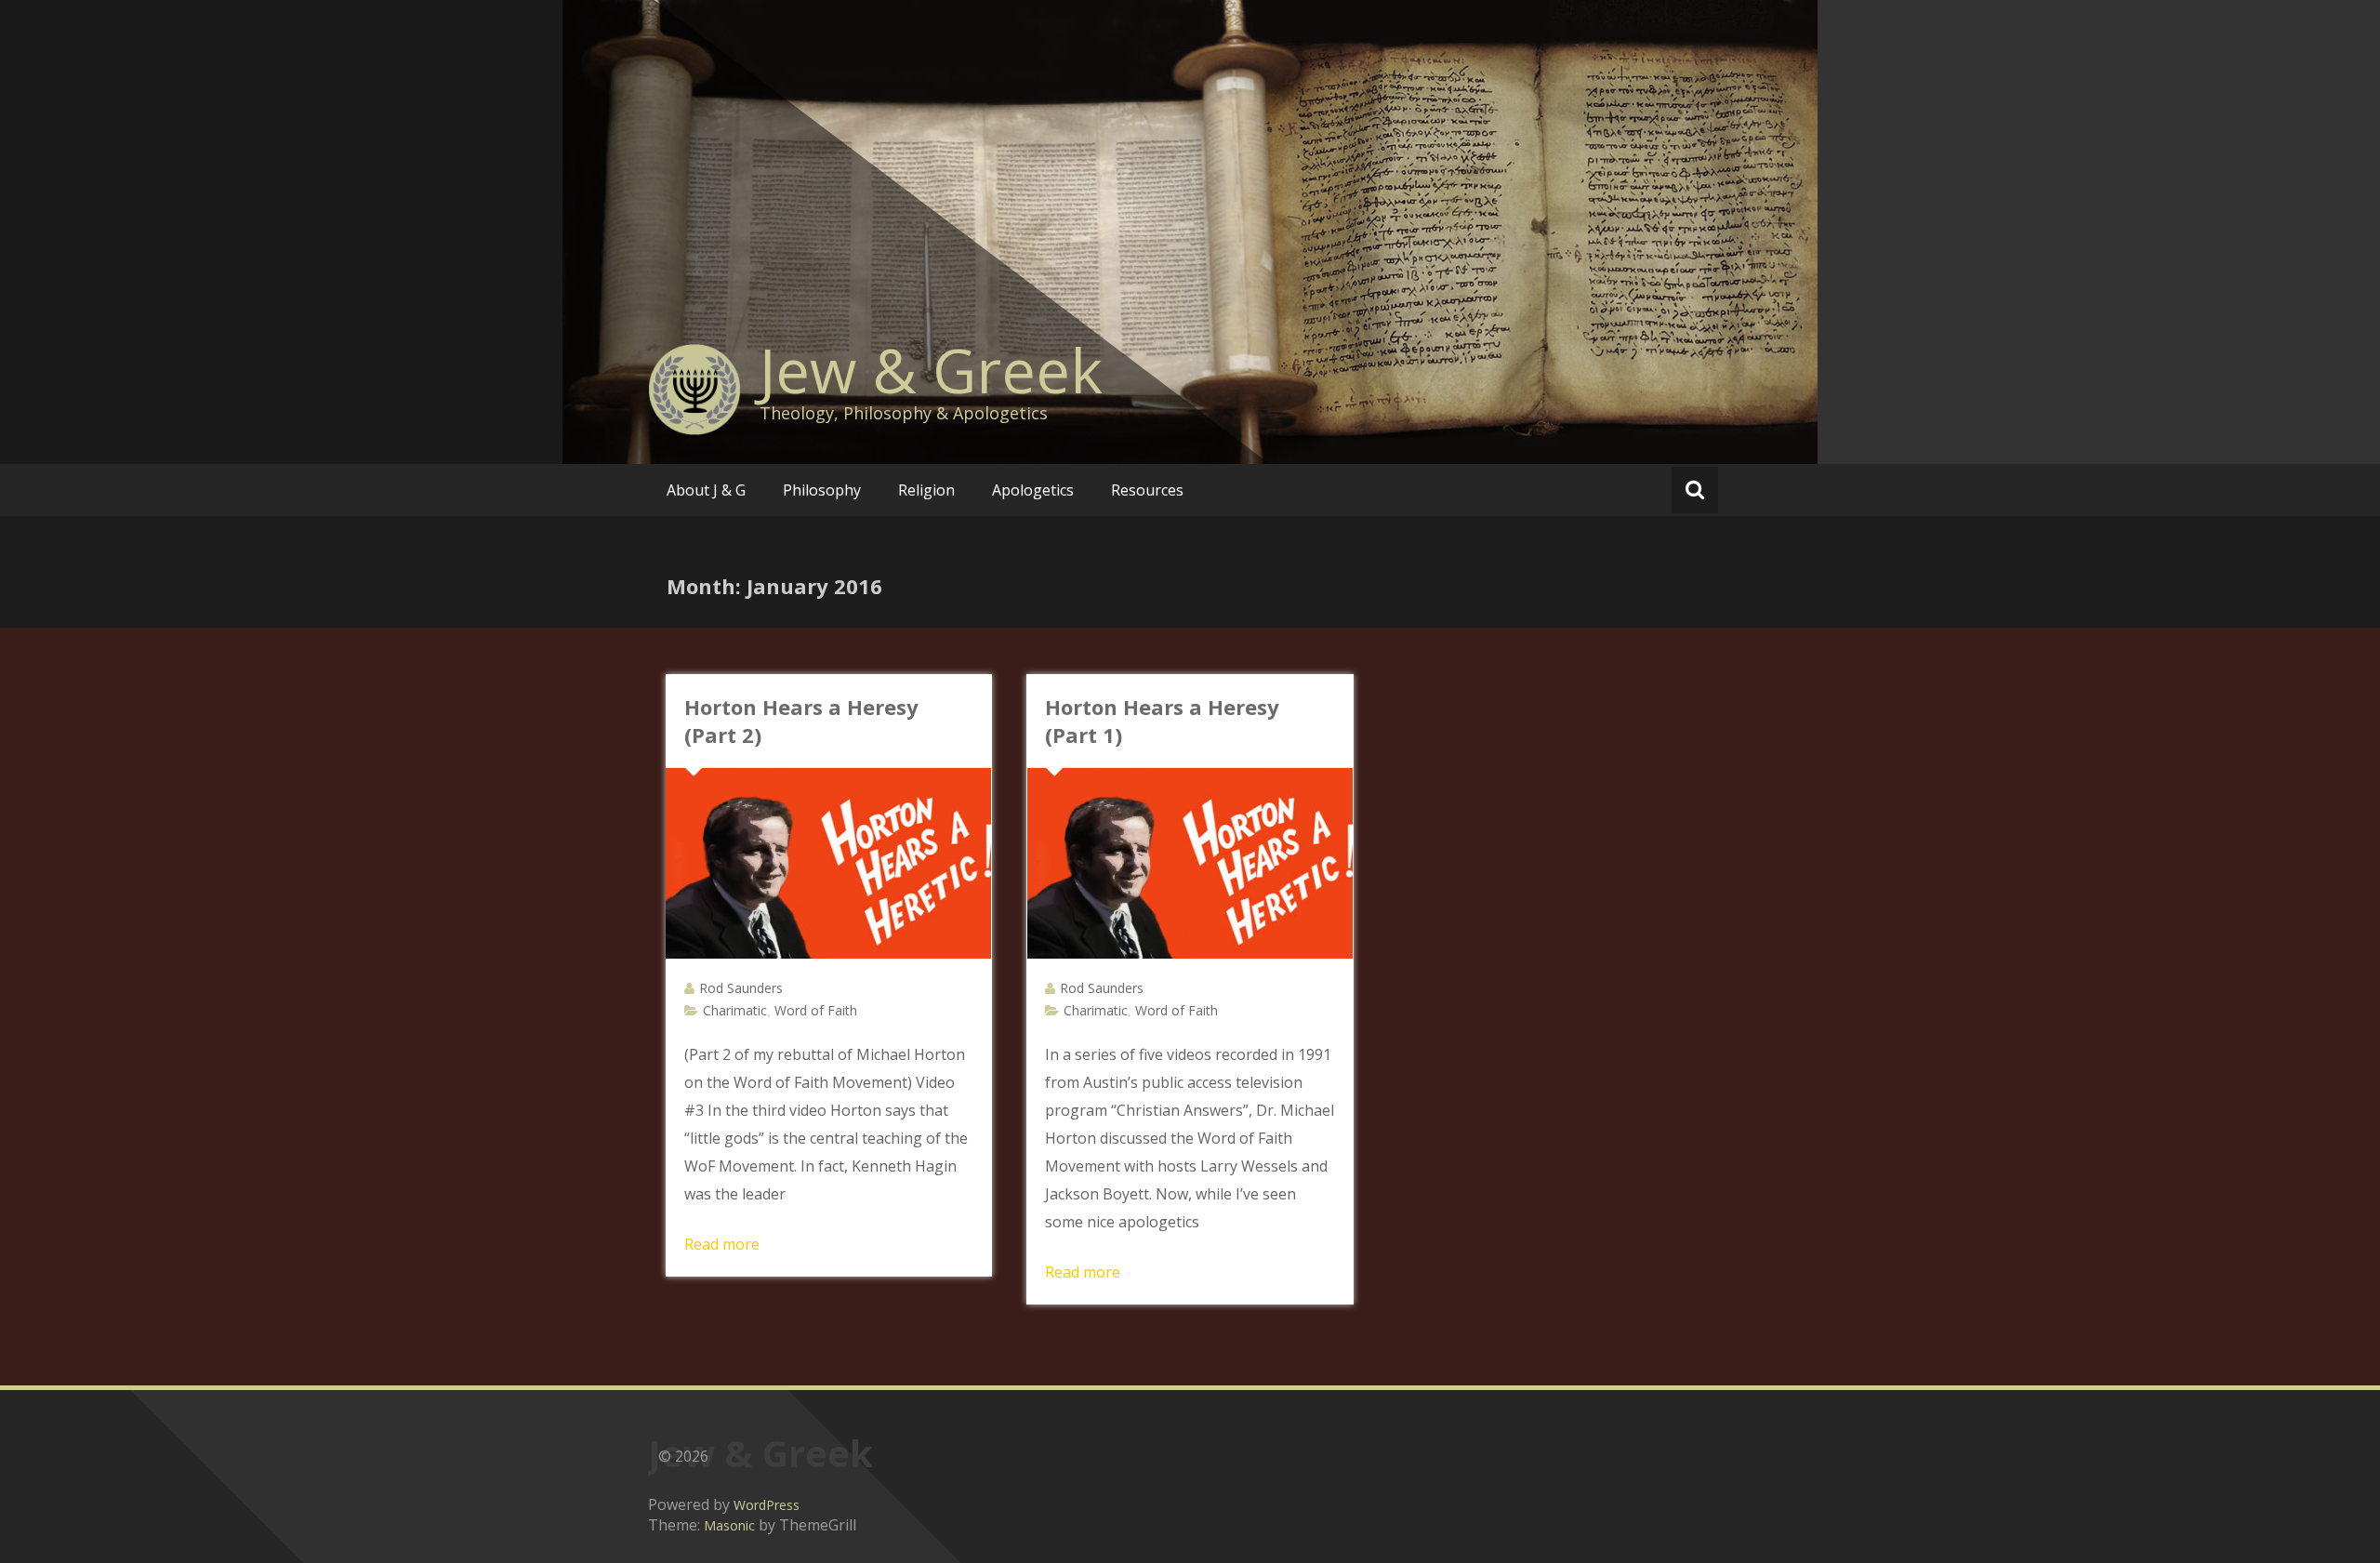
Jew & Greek (931, 370)
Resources (1147, 490)
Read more (722, 1244)
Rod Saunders (741, 988)
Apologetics (1033, 490)
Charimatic (735, 1010)
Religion (926, 490)
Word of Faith (816, 1010)
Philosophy (822, 490)
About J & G (706, 490)
